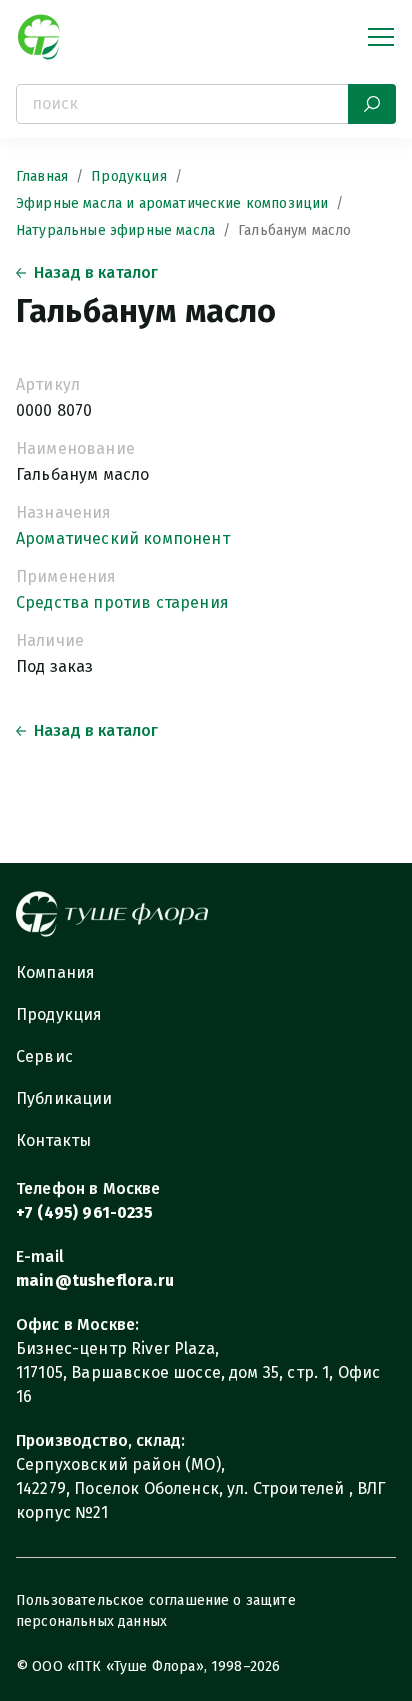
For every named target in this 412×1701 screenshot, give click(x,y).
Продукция (128, 176)
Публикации (64, 1098)
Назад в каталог (96, 272)
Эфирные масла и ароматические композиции (172, 203)
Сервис (44, 1056)
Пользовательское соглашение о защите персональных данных (156, 1611)
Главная (42, 176)
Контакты (53, 1140)
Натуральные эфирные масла (115, 230)
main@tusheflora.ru (95, 1280)
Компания (55, 972)
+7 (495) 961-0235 (84, 1212)
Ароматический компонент (123, 538)
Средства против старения (122, 602)
